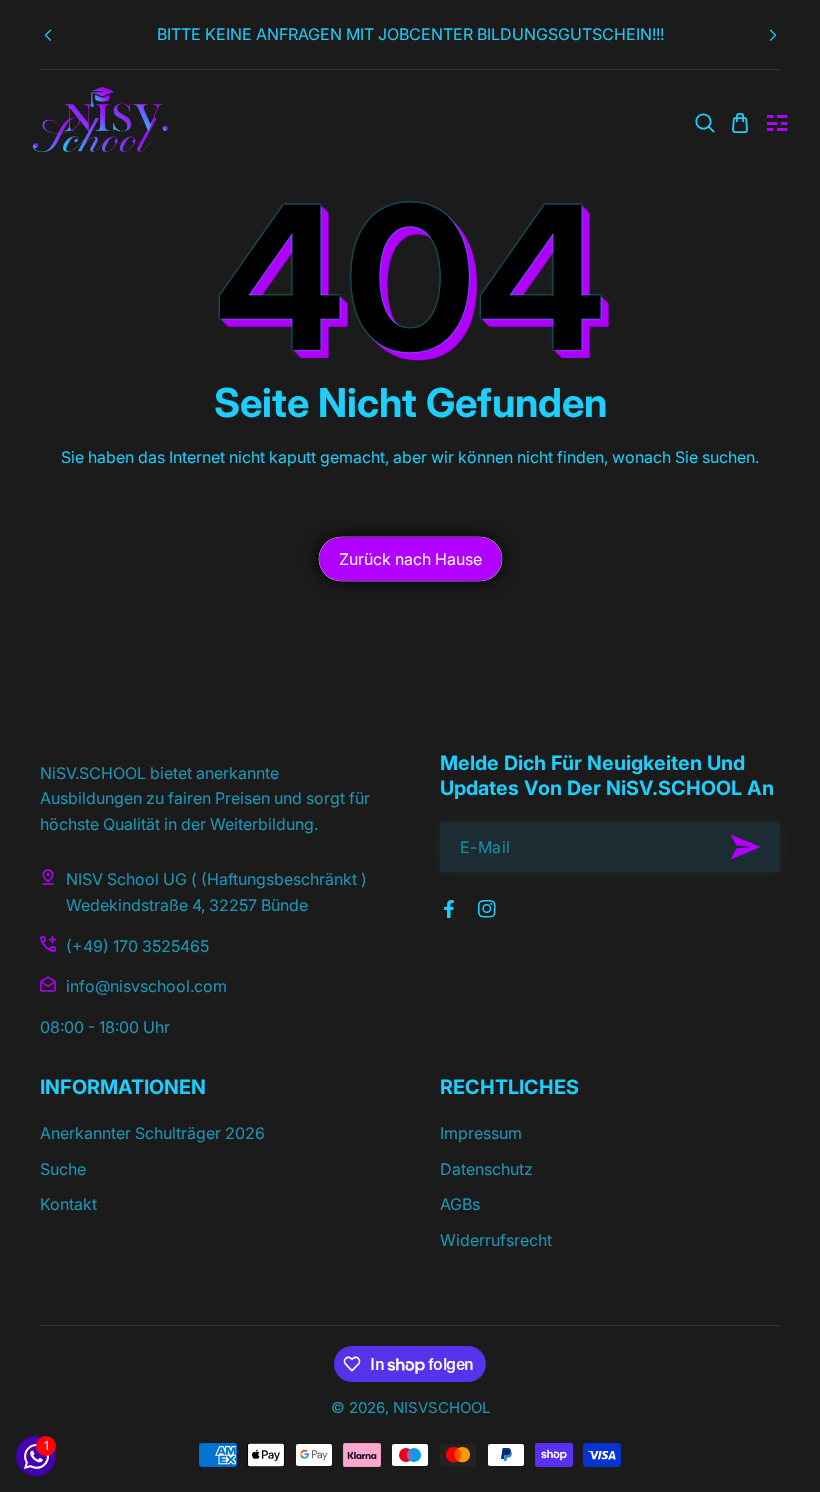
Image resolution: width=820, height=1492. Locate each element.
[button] (772, 35)
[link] (705, 123)
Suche (63, 1169)
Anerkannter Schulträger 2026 (152, 1133)
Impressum (481, 1133)
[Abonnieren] (745, 847)
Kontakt (68, 1204)
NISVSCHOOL (441, 1407)
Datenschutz (486, 1169)
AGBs (460, 1204)
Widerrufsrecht (496, 1240)
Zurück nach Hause (410, 559)
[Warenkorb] (740, 123)
